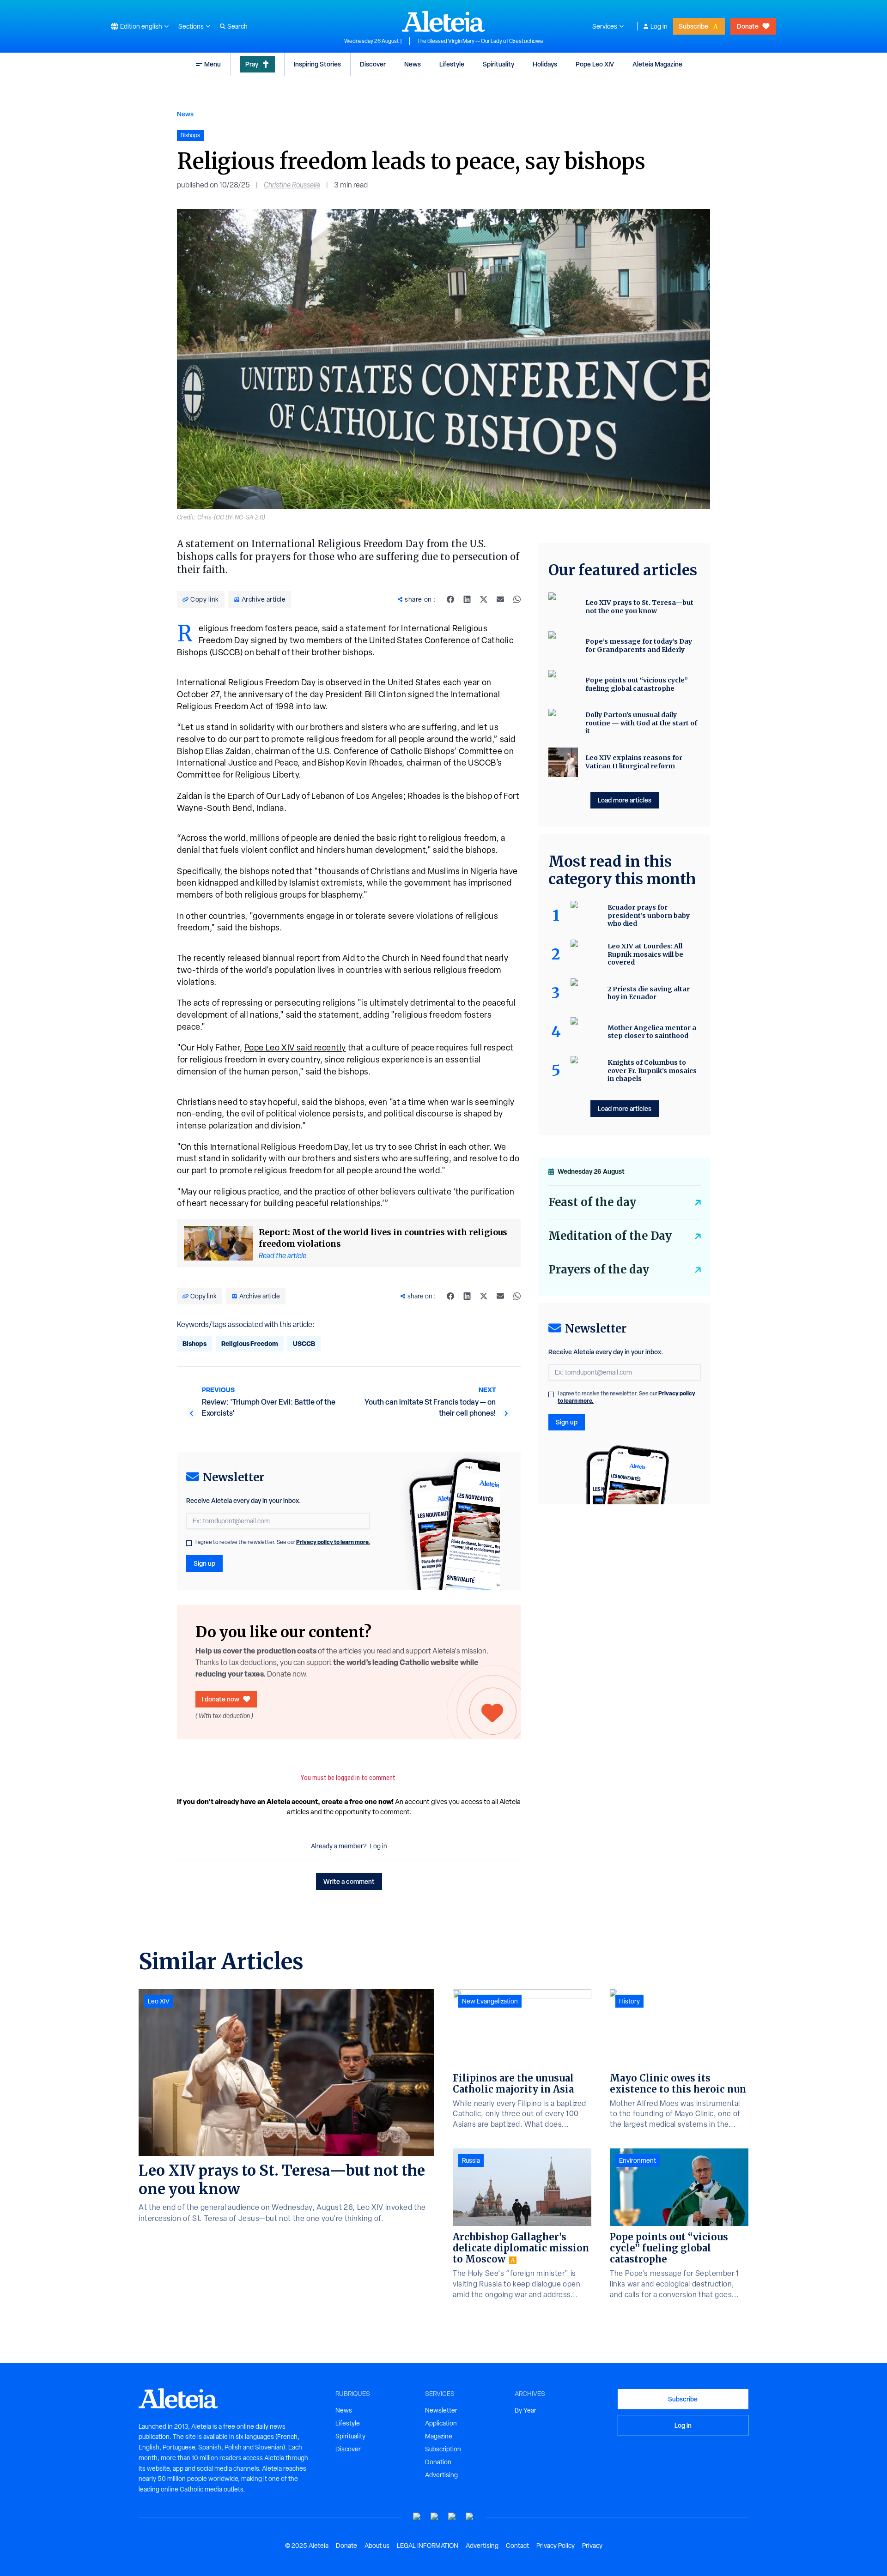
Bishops (194, 1343)
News (413, 64)
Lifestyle (452, 64)
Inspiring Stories (317, 64)
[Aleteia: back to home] (443, 21)
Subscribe (693, 26)
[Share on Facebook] (450, 599)
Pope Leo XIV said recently (295, 1047)
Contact (517, 2546)
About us (377, 2546)
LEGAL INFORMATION (428, 2546)
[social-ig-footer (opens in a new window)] (470, 2517)
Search (237, 26)
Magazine (439, 2436)
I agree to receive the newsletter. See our (283, 1542)
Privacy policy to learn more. (333, 1542)
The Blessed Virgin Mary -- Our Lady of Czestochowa (480, 41)
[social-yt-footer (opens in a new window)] (417, 2517)
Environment (638, 2160)
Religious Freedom (250, 1343)
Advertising (441, 2475)
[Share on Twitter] (484, 599)
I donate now (221, 1699)
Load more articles (625, 800)
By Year (526, 2410)
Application (441, 2423)
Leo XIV (159, 2001)
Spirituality (498, 64)
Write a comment (349, 1881)
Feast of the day (592, 1202)
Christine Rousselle (292, 185)
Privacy (592, 2546)
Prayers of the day (599, 1270)
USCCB (304, 1343)
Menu (213, 64)
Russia (471, 2160)
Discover (373, 64)
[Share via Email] (500, 599)
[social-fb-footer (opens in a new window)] (435, 2517)
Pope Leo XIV (595, 64)
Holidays (545, 64)
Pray (252, 64)
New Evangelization (490, 2001)
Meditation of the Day (610, 1236)
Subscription (443, 2449)
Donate (748, 26)
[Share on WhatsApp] (517, 599)
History (629, 2001)
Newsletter (441, 2410)
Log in (659, 26)
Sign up (204, 1563)
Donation (438, 2462)
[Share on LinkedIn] (467, 599)
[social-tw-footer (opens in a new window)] (452, 2517)
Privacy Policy (556, 2546)
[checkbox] (189, 1543)
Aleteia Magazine (657, 64)
